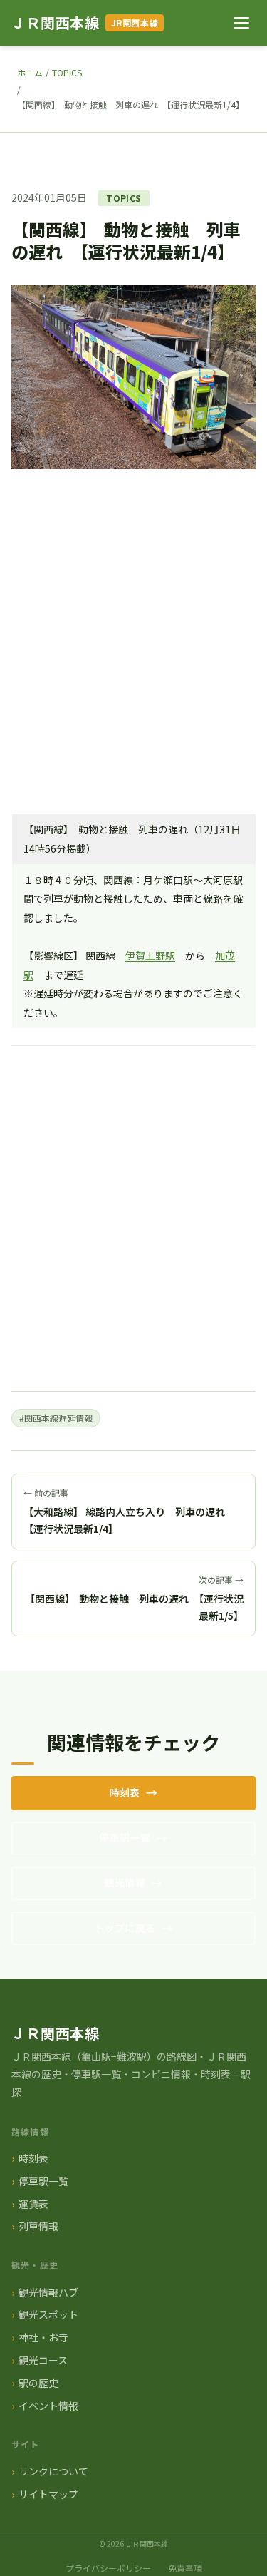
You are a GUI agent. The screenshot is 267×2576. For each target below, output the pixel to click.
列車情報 (38, 2226)
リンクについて (53, 2471)
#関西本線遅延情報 (56, 1418)
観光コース (43, 2360)
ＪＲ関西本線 (56, 22)
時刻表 (125, 1792)
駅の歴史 (38, 2383)
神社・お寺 (43, 2337)
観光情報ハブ (48, 2292)
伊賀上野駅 (150, 955)
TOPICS (67, 72)
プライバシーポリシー (108, 2568)
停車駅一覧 (125, 1837)
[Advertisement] (133, 663)
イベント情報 (48, 2406)
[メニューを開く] (241, 23)
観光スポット (48, 2314)
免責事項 (185, 2568)
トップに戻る (125, 1928)
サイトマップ (48, 2494)
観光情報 (125, 1882)
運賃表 (33, 2204)
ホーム (30, 72)
